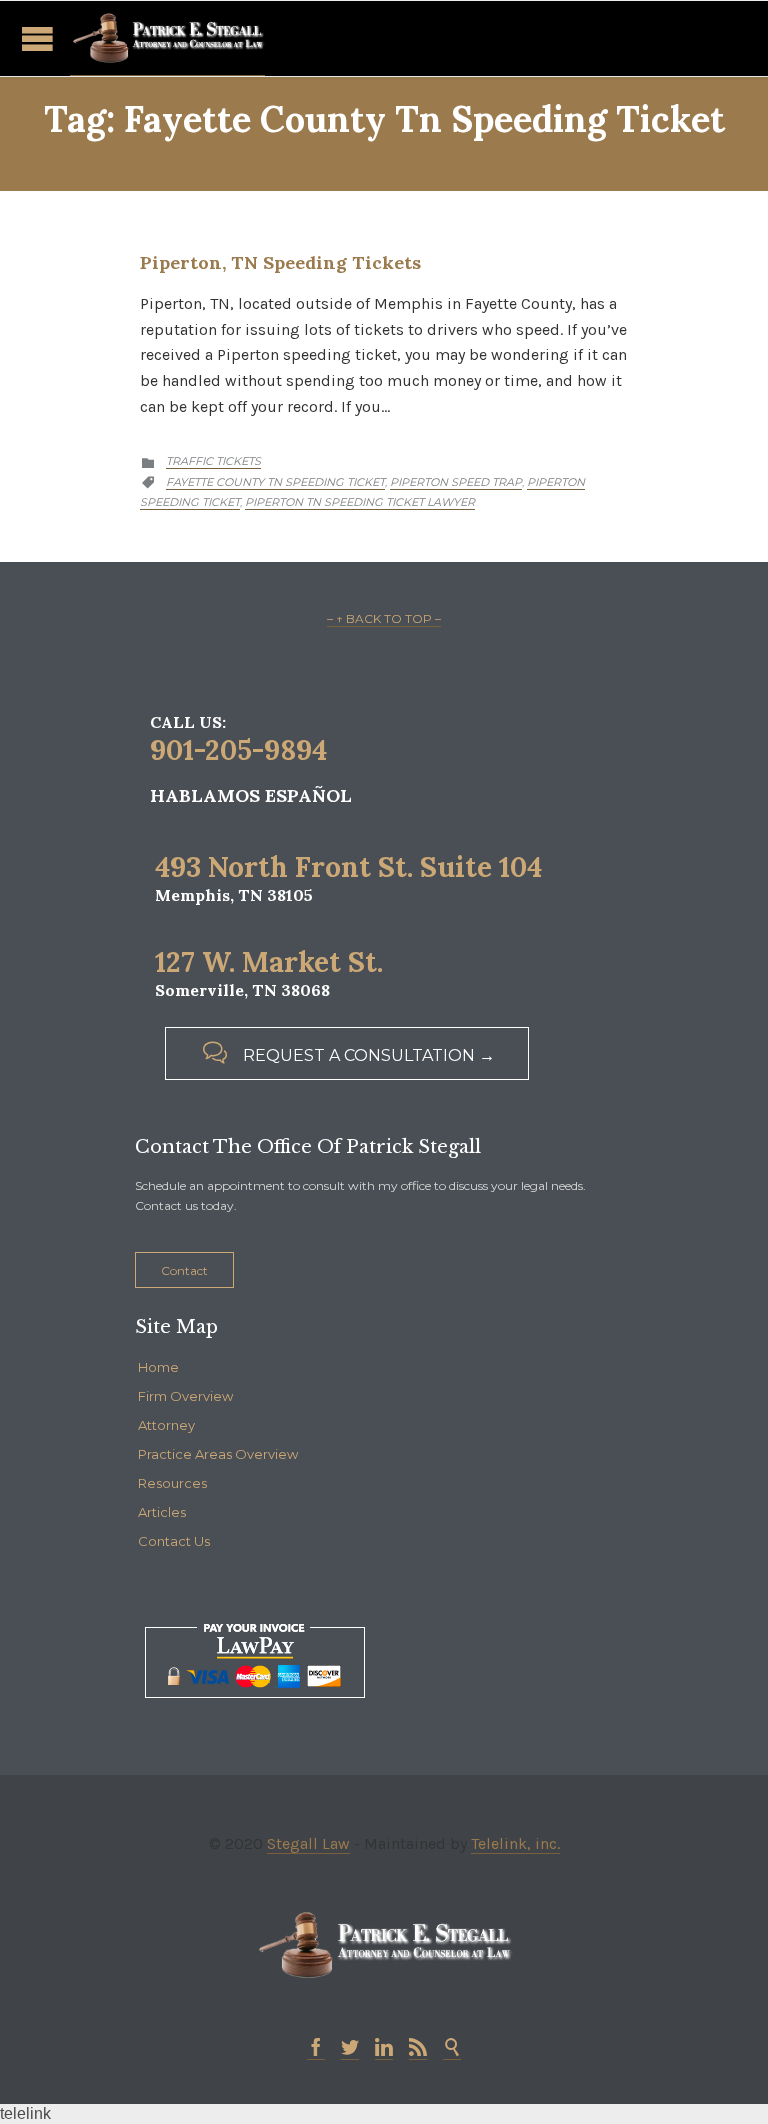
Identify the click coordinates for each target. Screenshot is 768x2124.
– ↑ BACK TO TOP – (384, 618)
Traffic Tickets (213, 461)
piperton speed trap (456, 482)
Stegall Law (308, 1843)
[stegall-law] (167, 38)
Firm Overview (185, 1396)
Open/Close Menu (37, 38)
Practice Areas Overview (218, 1454)
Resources (172, 1483)
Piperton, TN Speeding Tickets (280, 262)
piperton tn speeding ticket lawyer (360, 502)
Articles (162, 1512)
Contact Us (174, 1541)
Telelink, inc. (515, 1843)
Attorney (166, 1425)
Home (158, 1367)
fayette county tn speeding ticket (275, 482)
